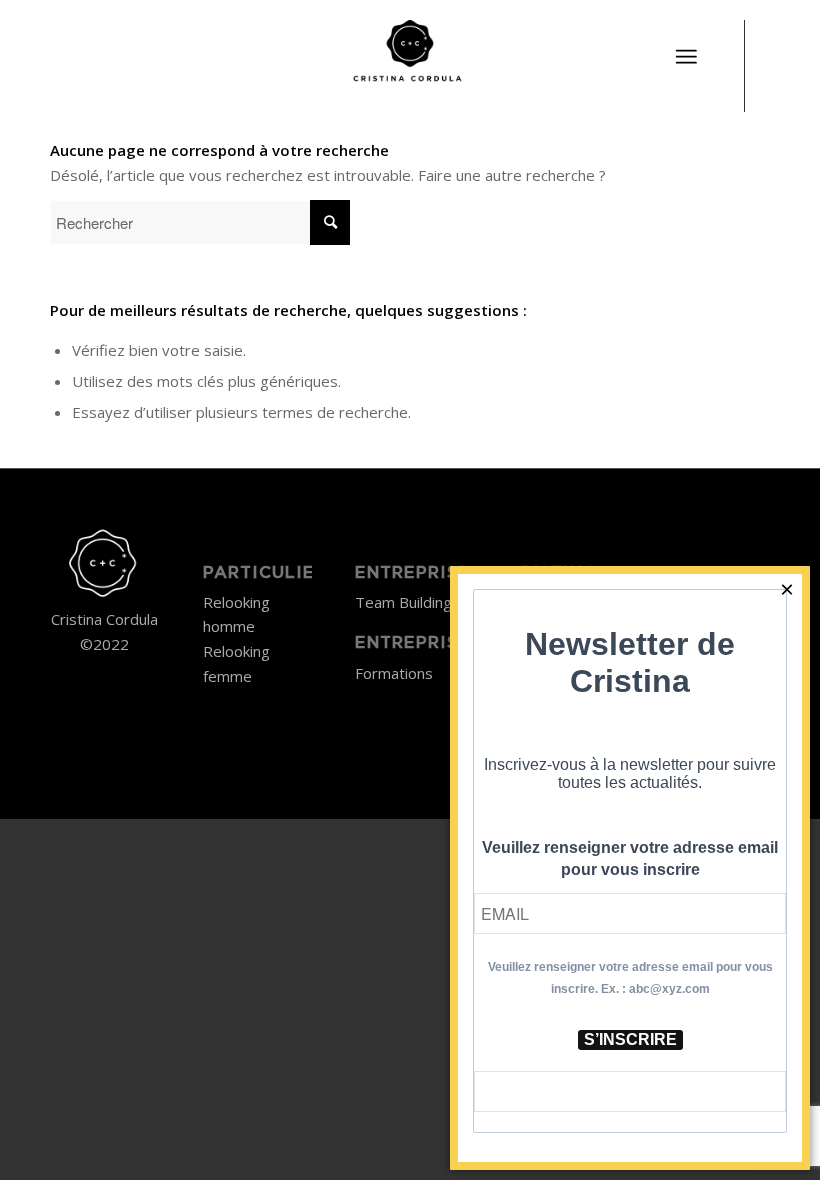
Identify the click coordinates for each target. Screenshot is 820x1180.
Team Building (403, 602)
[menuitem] (686, 45)
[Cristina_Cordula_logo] (409, 55)
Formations (394, 673)
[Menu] (686, 57)
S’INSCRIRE (630, 1039)
